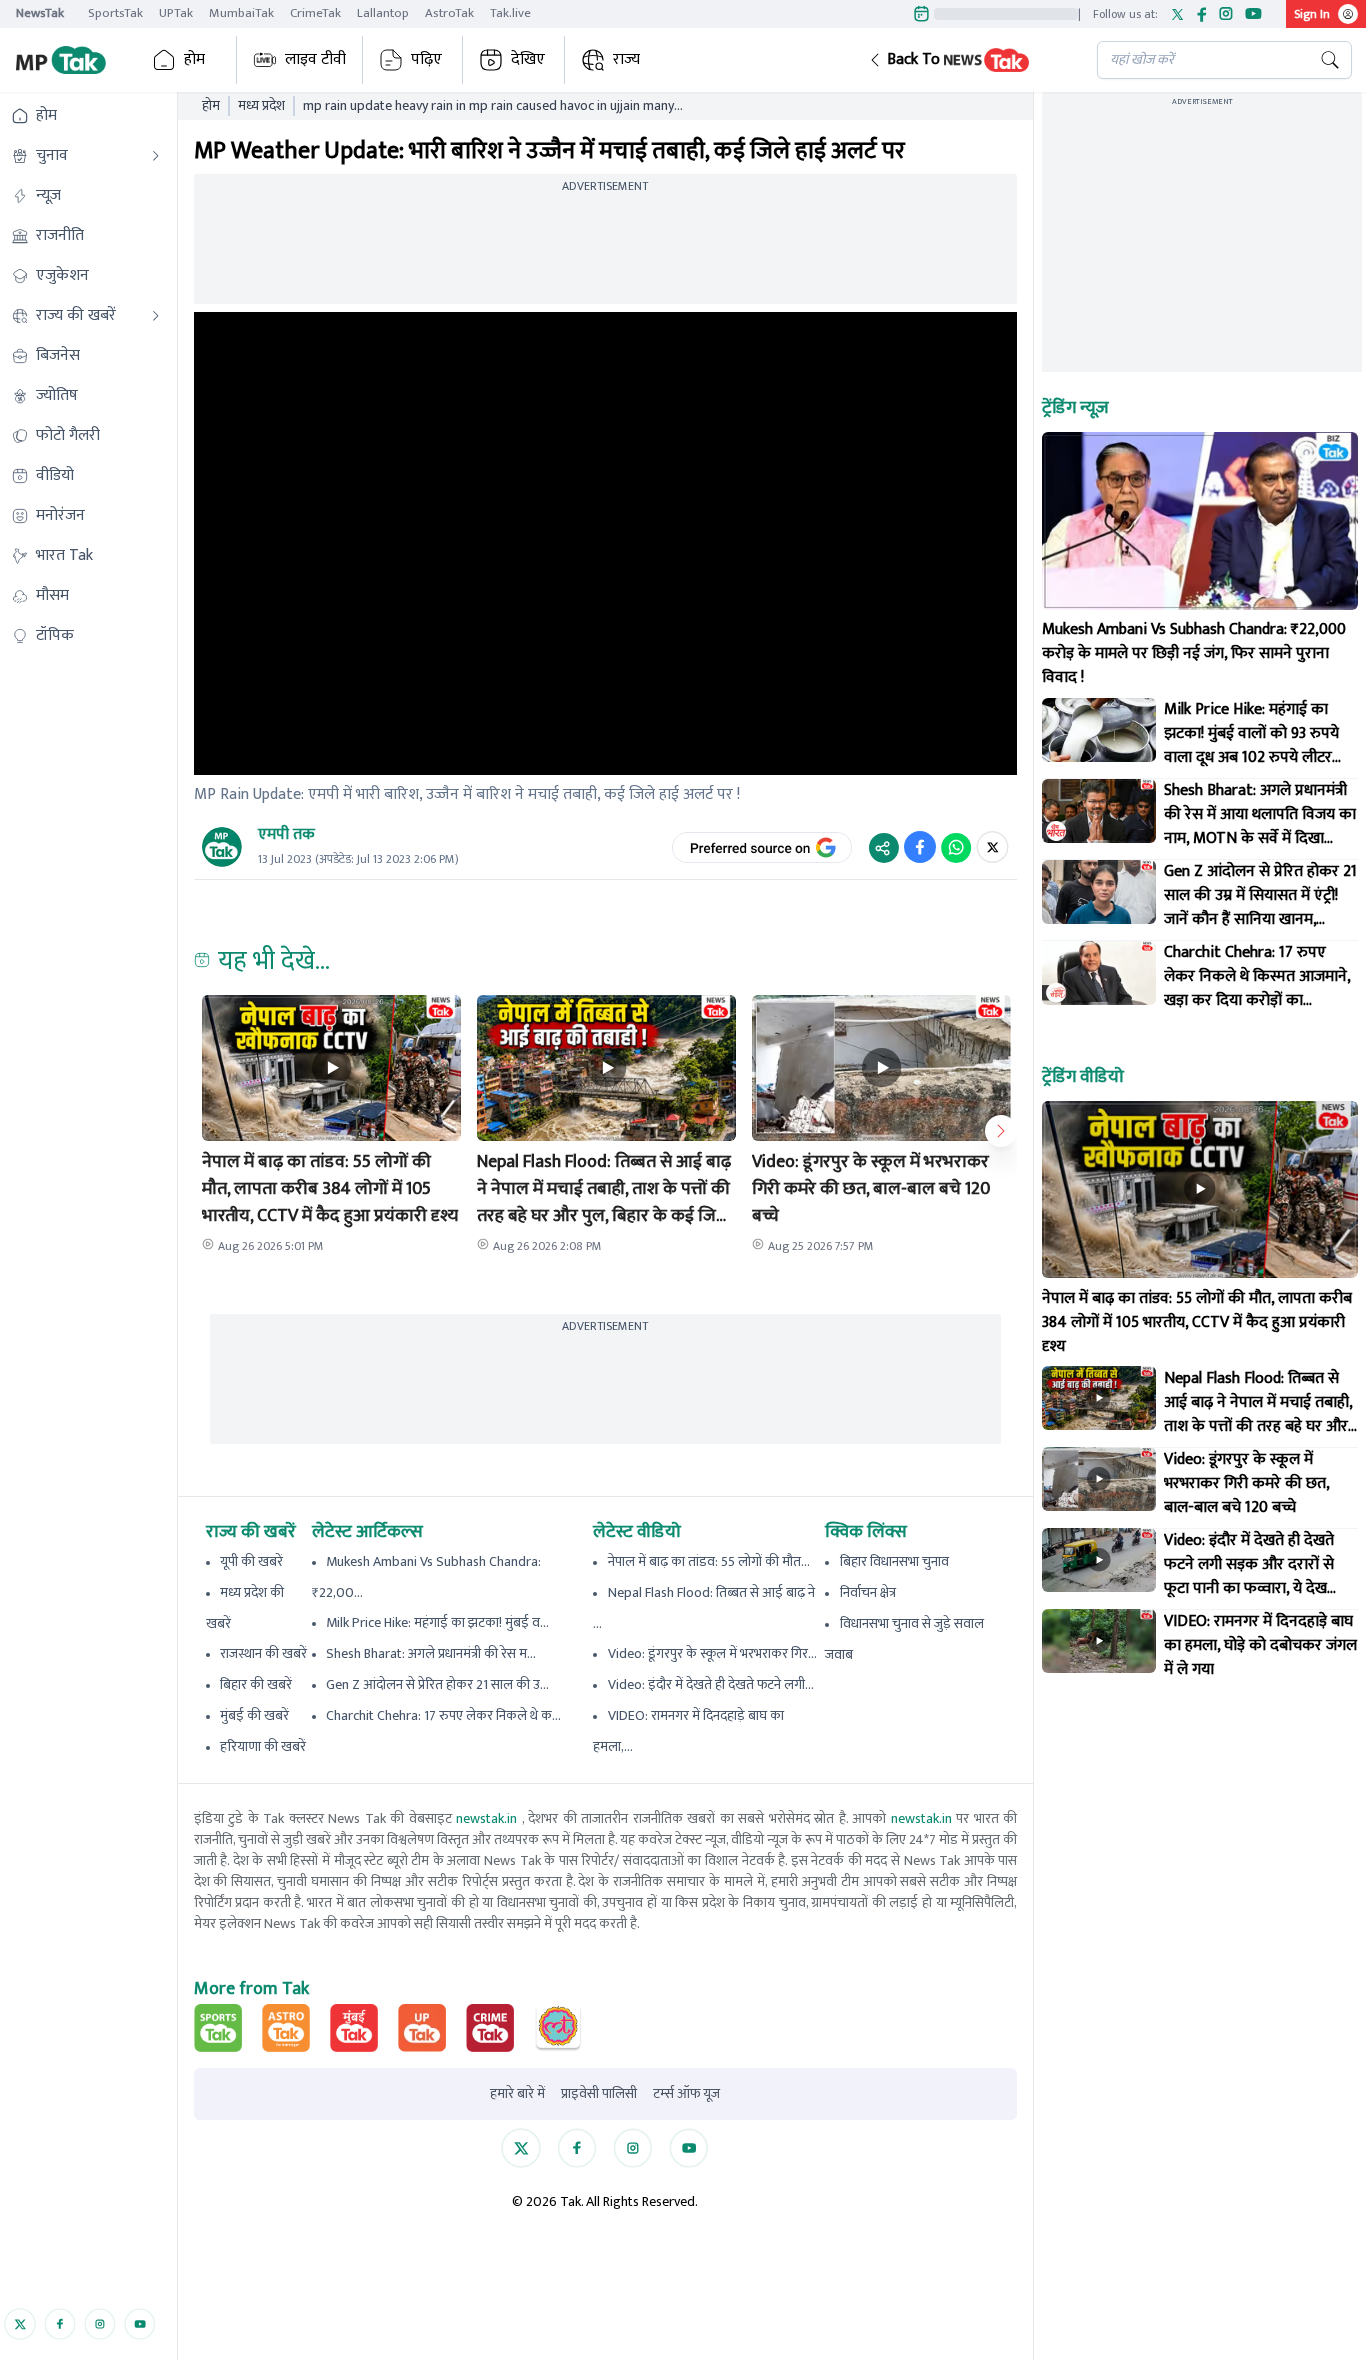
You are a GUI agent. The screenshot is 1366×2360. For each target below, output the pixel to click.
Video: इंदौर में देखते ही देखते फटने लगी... (711, 1684)
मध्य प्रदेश (261, 106)
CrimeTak (315, 13)
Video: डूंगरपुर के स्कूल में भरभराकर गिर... (712, 1653)
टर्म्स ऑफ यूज (686, 2094)
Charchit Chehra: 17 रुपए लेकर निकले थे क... (443, 1715)
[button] (967, 60)
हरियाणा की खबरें (263, 1746)
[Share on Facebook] (920, 847)
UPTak (176, 13)
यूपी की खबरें (251, 1561)
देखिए (528, 59)
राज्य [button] (626, 59)
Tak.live (510, 13)
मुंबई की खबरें (254, 1715)
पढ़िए (426, 59)
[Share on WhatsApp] (956, 847)
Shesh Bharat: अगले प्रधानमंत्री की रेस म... (431, 1653)
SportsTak (115, 13)
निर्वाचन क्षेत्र (868, 1592)
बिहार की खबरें (256, 1684)
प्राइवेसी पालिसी (599, 2094)
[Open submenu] (156, 156)
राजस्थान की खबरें (263, 1653)
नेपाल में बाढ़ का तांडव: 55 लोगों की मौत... (709, 1561)
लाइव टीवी (315, 59)
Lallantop (383, 13)
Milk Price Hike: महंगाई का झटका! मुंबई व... (437, 1622)
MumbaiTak (241, 13)
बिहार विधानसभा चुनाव (894, 1561)
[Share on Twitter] (992, 847)
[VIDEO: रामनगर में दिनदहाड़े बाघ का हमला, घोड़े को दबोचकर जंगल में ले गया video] (1099, 1641)
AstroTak (449, 13)
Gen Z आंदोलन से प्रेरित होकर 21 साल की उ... (437, 1684)
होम (194, 59)
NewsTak (40, 13)
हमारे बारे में (517, 2094)
